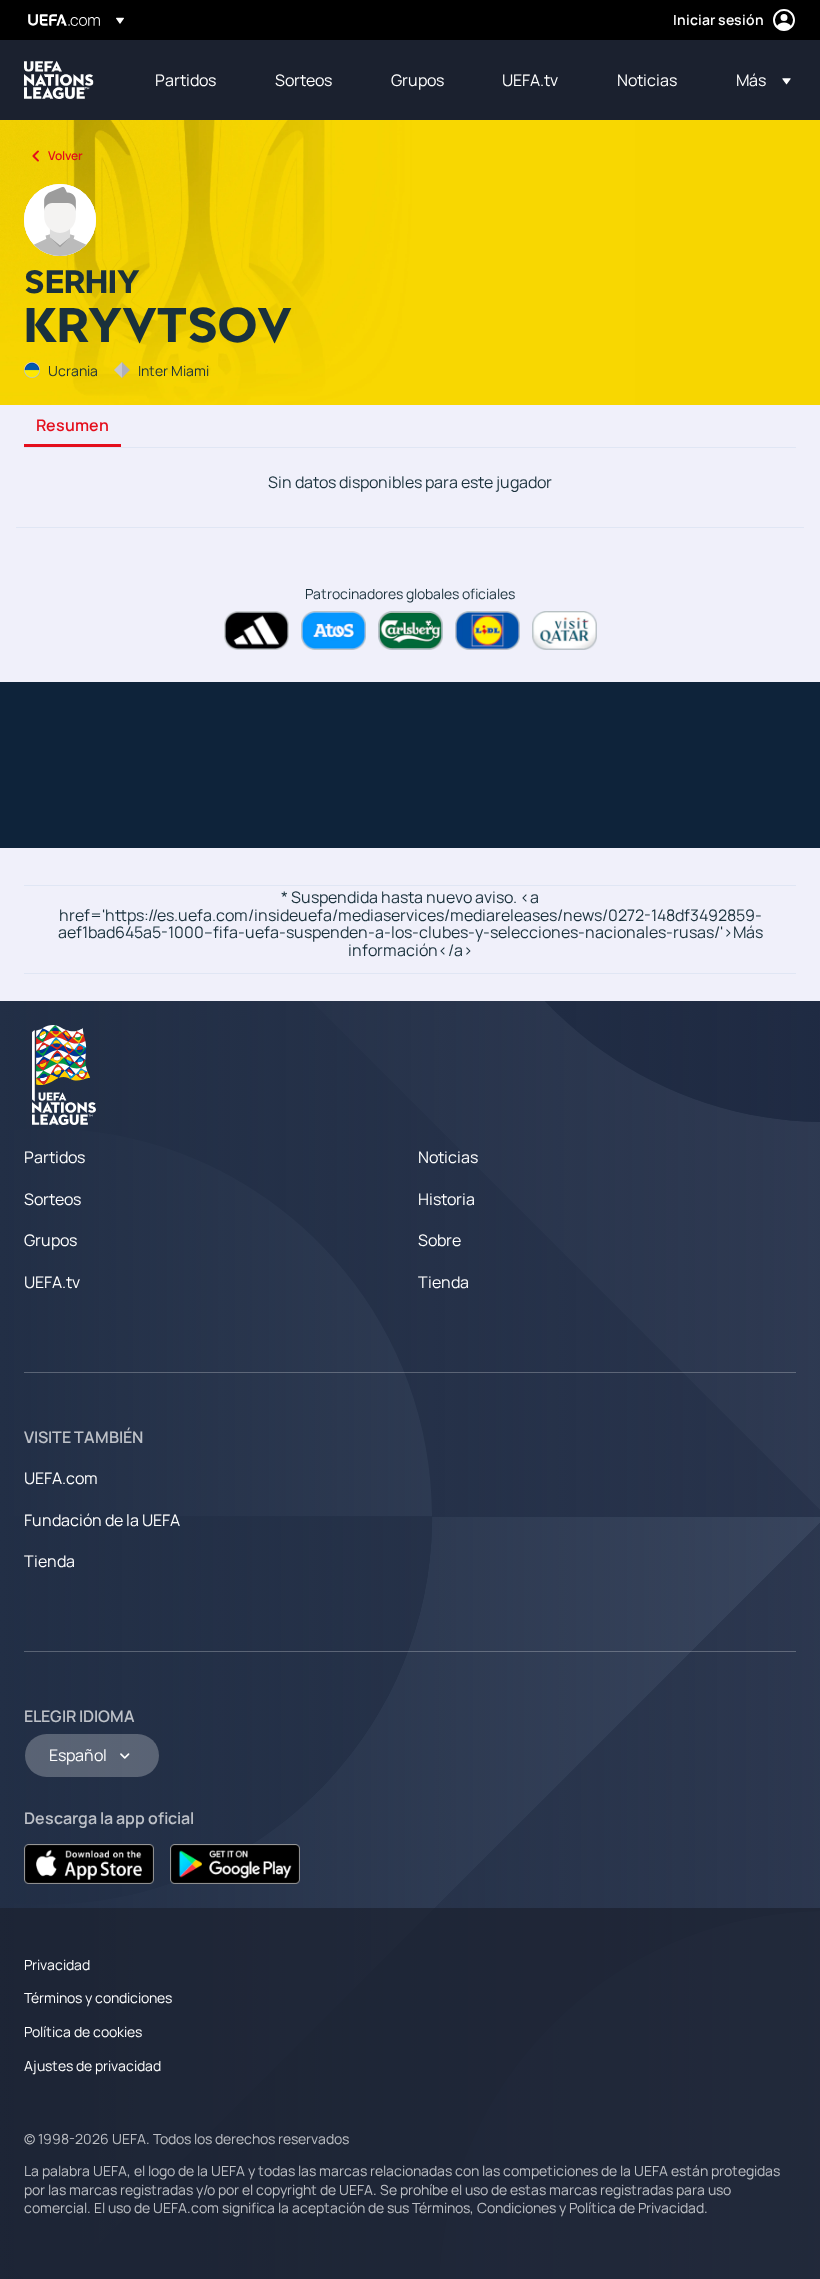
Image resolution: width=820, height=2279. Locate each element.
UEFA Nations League (59, 80)
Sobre (439, 1240)
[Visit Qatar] (564, 630)
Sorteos (52, 1199)
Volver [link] (65, 155)
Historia (446, 1199)
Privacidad (57, 1964)
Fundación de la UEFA (102, 1520)
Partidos (54, 1157)
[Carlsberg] (410, 630)
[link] (185, 80)
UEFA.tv (52, 1282)
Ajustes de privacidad (92, 2065)
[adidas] (256, 630)
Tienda (443, 1282)
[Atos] (333, 630)
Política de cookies (83, 2031)
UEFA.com (61, 1478)
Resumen (72, 426)
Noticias (448, 1157)
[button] (757, 80)
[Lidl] (487, 630)
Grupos (50, 1240)
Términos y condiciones (98, 1997)
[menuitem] (190, 80)
